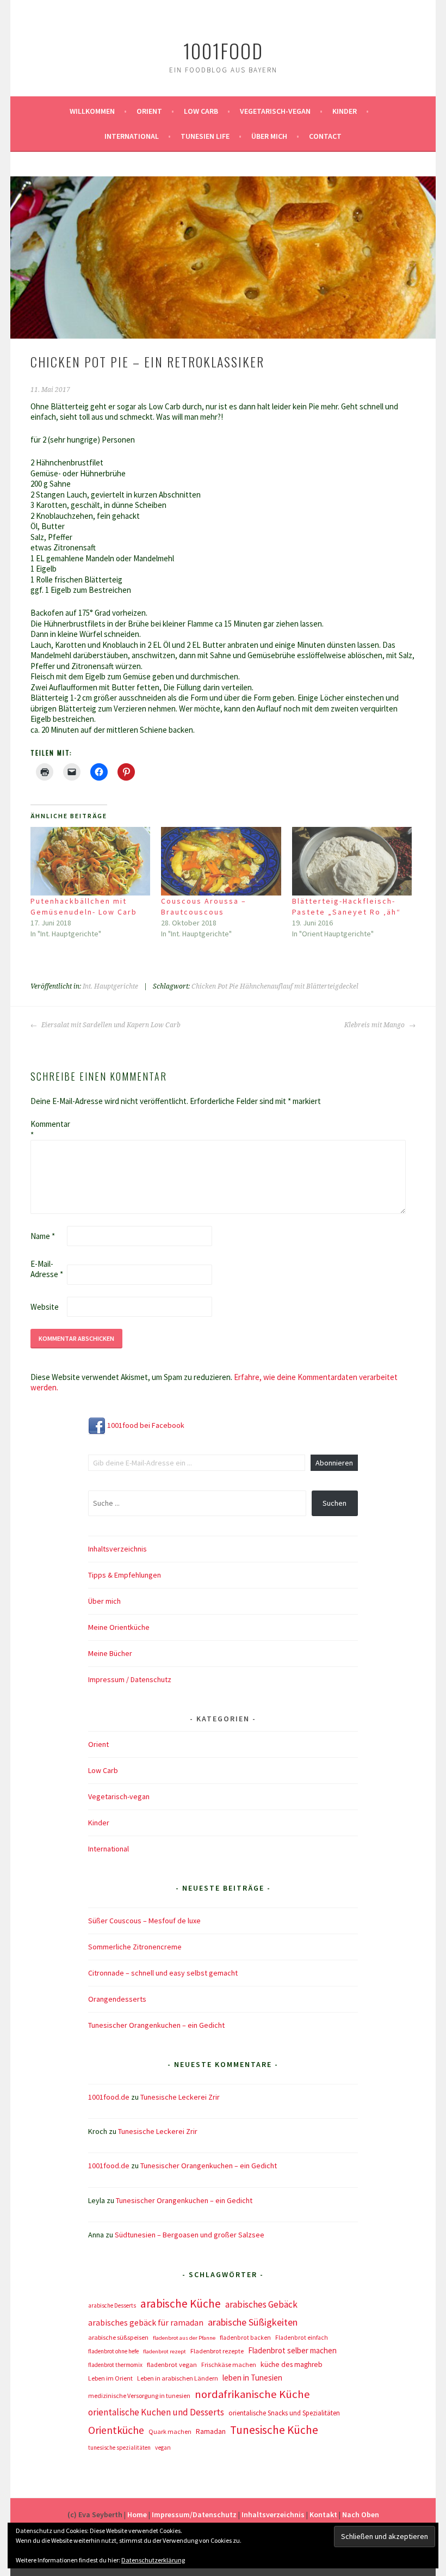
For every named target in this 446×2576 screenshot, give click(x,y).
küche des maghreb (292, 2365)
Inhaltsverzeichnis (117, 1549)
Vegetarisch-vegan (275, 111)
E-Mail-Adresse (47, 1269)
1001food (223, 50)
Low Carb (201, 111)
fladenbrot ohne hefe (113, 2351)
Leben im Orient (110, 2378)
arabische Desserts (112, 2305)
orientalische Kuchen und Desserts (156, 2412)
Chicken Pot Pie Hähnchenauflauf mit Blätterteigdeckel (275, 986)
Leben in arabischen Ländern (178, 2378)
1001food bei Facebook (145, 1425)
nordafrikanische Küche (252, 2394)
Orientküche (116, 2430)
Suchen (334, 1503)
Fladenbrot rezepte (217, 2351)
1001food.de (109, 2097)
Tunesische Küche (274, 2430)
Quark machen (170, 2431)
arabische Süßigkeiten (253, 2322)
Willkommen (92, 111)
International (132, 136)
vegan (163, 2448)
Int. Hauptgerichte (110, 986)
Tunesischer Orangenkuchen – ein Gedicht (156, 2025)
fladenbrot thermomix (115, 2365)
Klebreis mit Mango (375, 1025)
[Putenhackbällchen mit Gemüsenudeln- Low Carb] (91, 861)
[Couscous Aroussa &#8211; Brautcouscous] (221, 861)
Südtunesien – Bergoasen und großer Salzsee (190, 2235)
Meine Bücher (110, 1653)
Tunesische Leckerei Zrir (180, 2097)
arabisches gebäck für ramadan (146, 2323)
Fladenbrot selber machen (292, 2350)
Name (43, 1236)
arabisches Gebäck (261, 2304)
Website (45, 1307)
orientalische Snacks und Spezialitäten (284, 2413)
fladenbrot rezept (165, 2351)
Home (137, 2514)
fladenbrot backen (245, 2338)
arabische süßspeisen (118, 2337)
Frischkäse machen (229, 2365)
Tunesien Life (205, 136)
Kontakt (323, 2514)
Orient (149, 111)
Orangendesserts (117, 1999)
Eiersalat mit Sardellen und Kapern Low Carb (110, 1025)
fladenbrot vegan (172, 2365)
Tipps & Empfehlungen (125, 1575)
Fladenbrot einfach (302, 2338)
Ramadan (211, 2431)
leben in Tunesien (252, 2378)
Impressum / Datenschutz (130, 1679)
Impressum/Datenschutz (194, 2514)
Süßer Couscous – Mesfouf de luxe (144, 1921)
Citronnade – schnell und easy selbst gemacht (163, 1973)
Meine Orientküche (119, 1627)
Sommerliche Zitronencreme (135, 1947)
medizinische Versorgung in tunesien (139, 2396)
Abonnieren (334, 1463)
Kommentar (48, 1129)
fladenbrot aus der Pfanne (184, 2338)
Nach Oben (361, 2514)
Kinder (345, 111)
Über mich (269, 136)
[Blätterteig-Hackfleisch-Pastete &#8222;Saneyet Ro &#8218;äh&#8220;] (352, 861)
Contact (325, 136)
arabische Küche (181, 2304)
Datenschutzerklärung (153, 2560)
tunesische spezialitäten (119, 2448)
